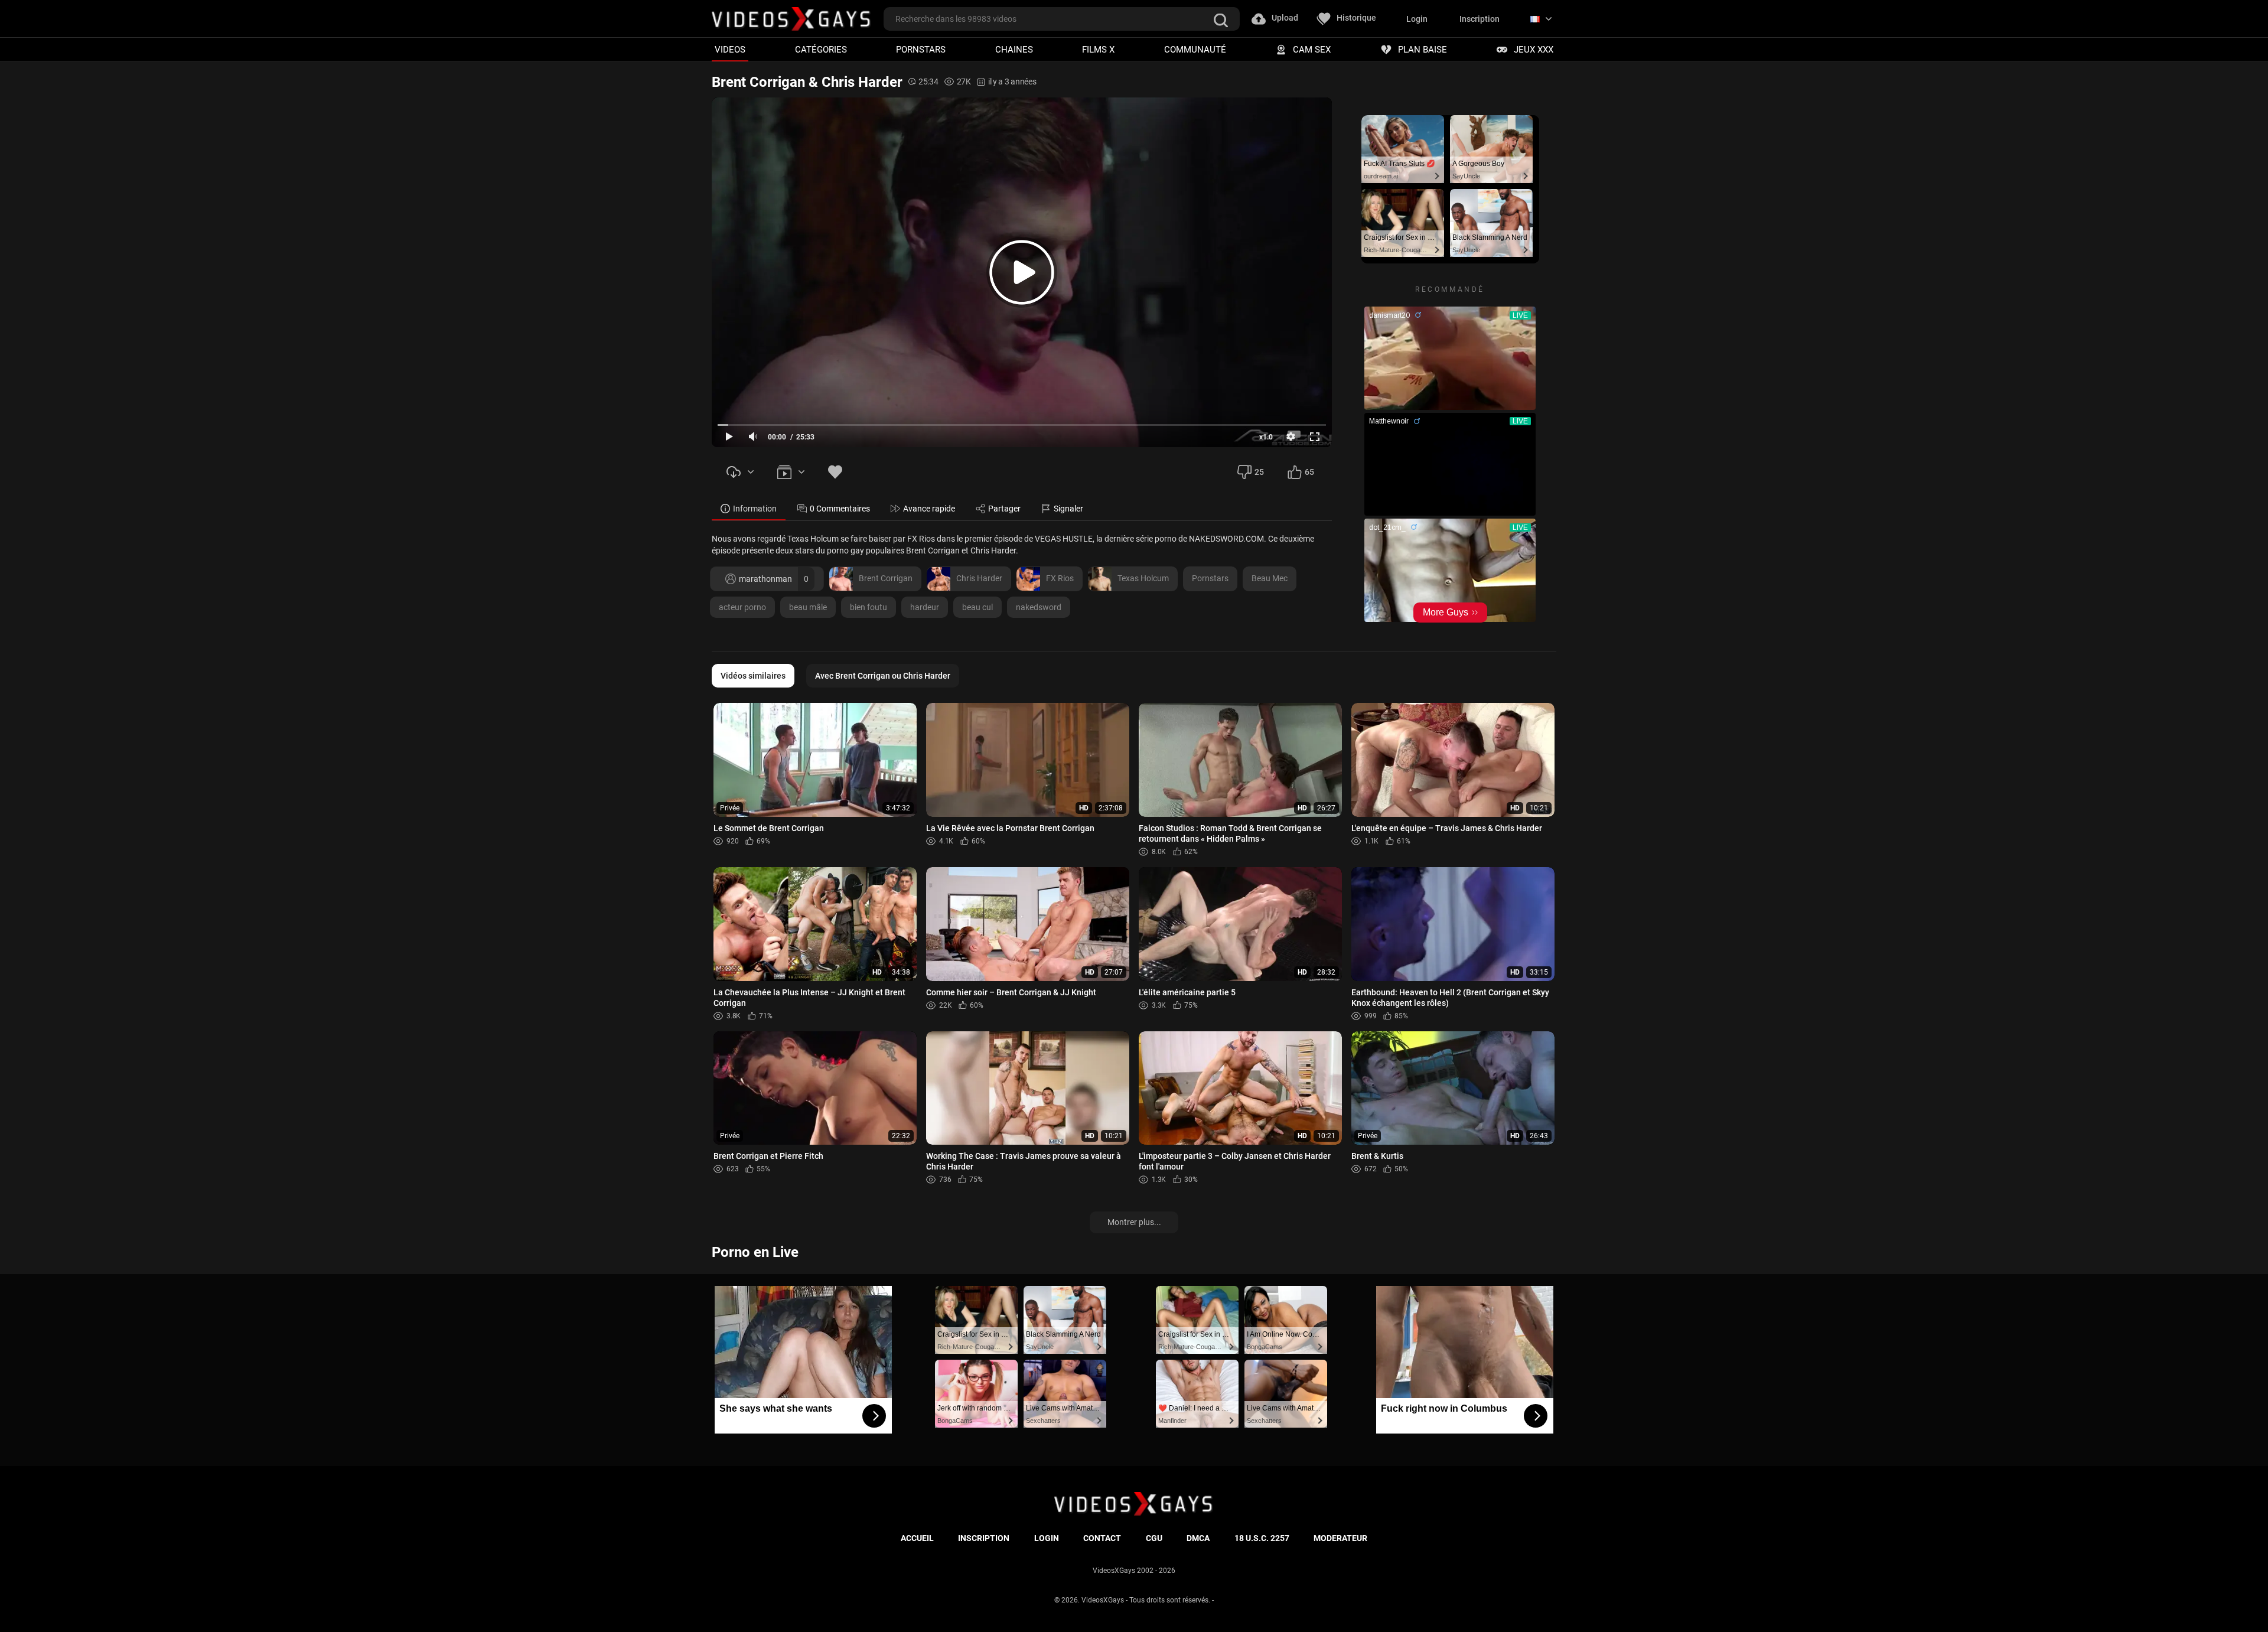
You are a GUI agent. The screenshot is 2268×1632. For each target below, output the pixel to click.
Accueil (917, 1538)
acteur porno (742, 607)
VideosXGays (1103, 1600)
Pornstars (921, 49)
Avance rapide (929, 509)
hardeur (925, 607)
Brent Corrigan (886, 578)
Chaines (1014, 49)
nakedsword (1039, 607)
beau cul (977, 607)
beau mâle (808, 607)
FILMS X (1098, 49)
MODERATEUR (1340, 1538)
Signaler (1068, 509)
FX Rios (1060, 578)
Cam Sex (1312, 49)
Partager (1004, 509)
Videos (730, 49)
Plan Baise (1423, 49)
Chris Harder (979, 578)
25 (1259, 472)
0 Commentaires (840, 509)
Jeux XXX (1534, 49)
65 (1309, 472)
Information (755, 509)
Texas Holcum (1143, 578)
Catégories (821, 49)
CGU (1154, 1538)
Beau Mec (1270, 578)
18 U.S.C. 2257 (1262, 1538)
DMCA (1198, 1538)
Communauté (1195, 49)
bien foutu (869, 607)
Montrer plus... (1134, 1222)
